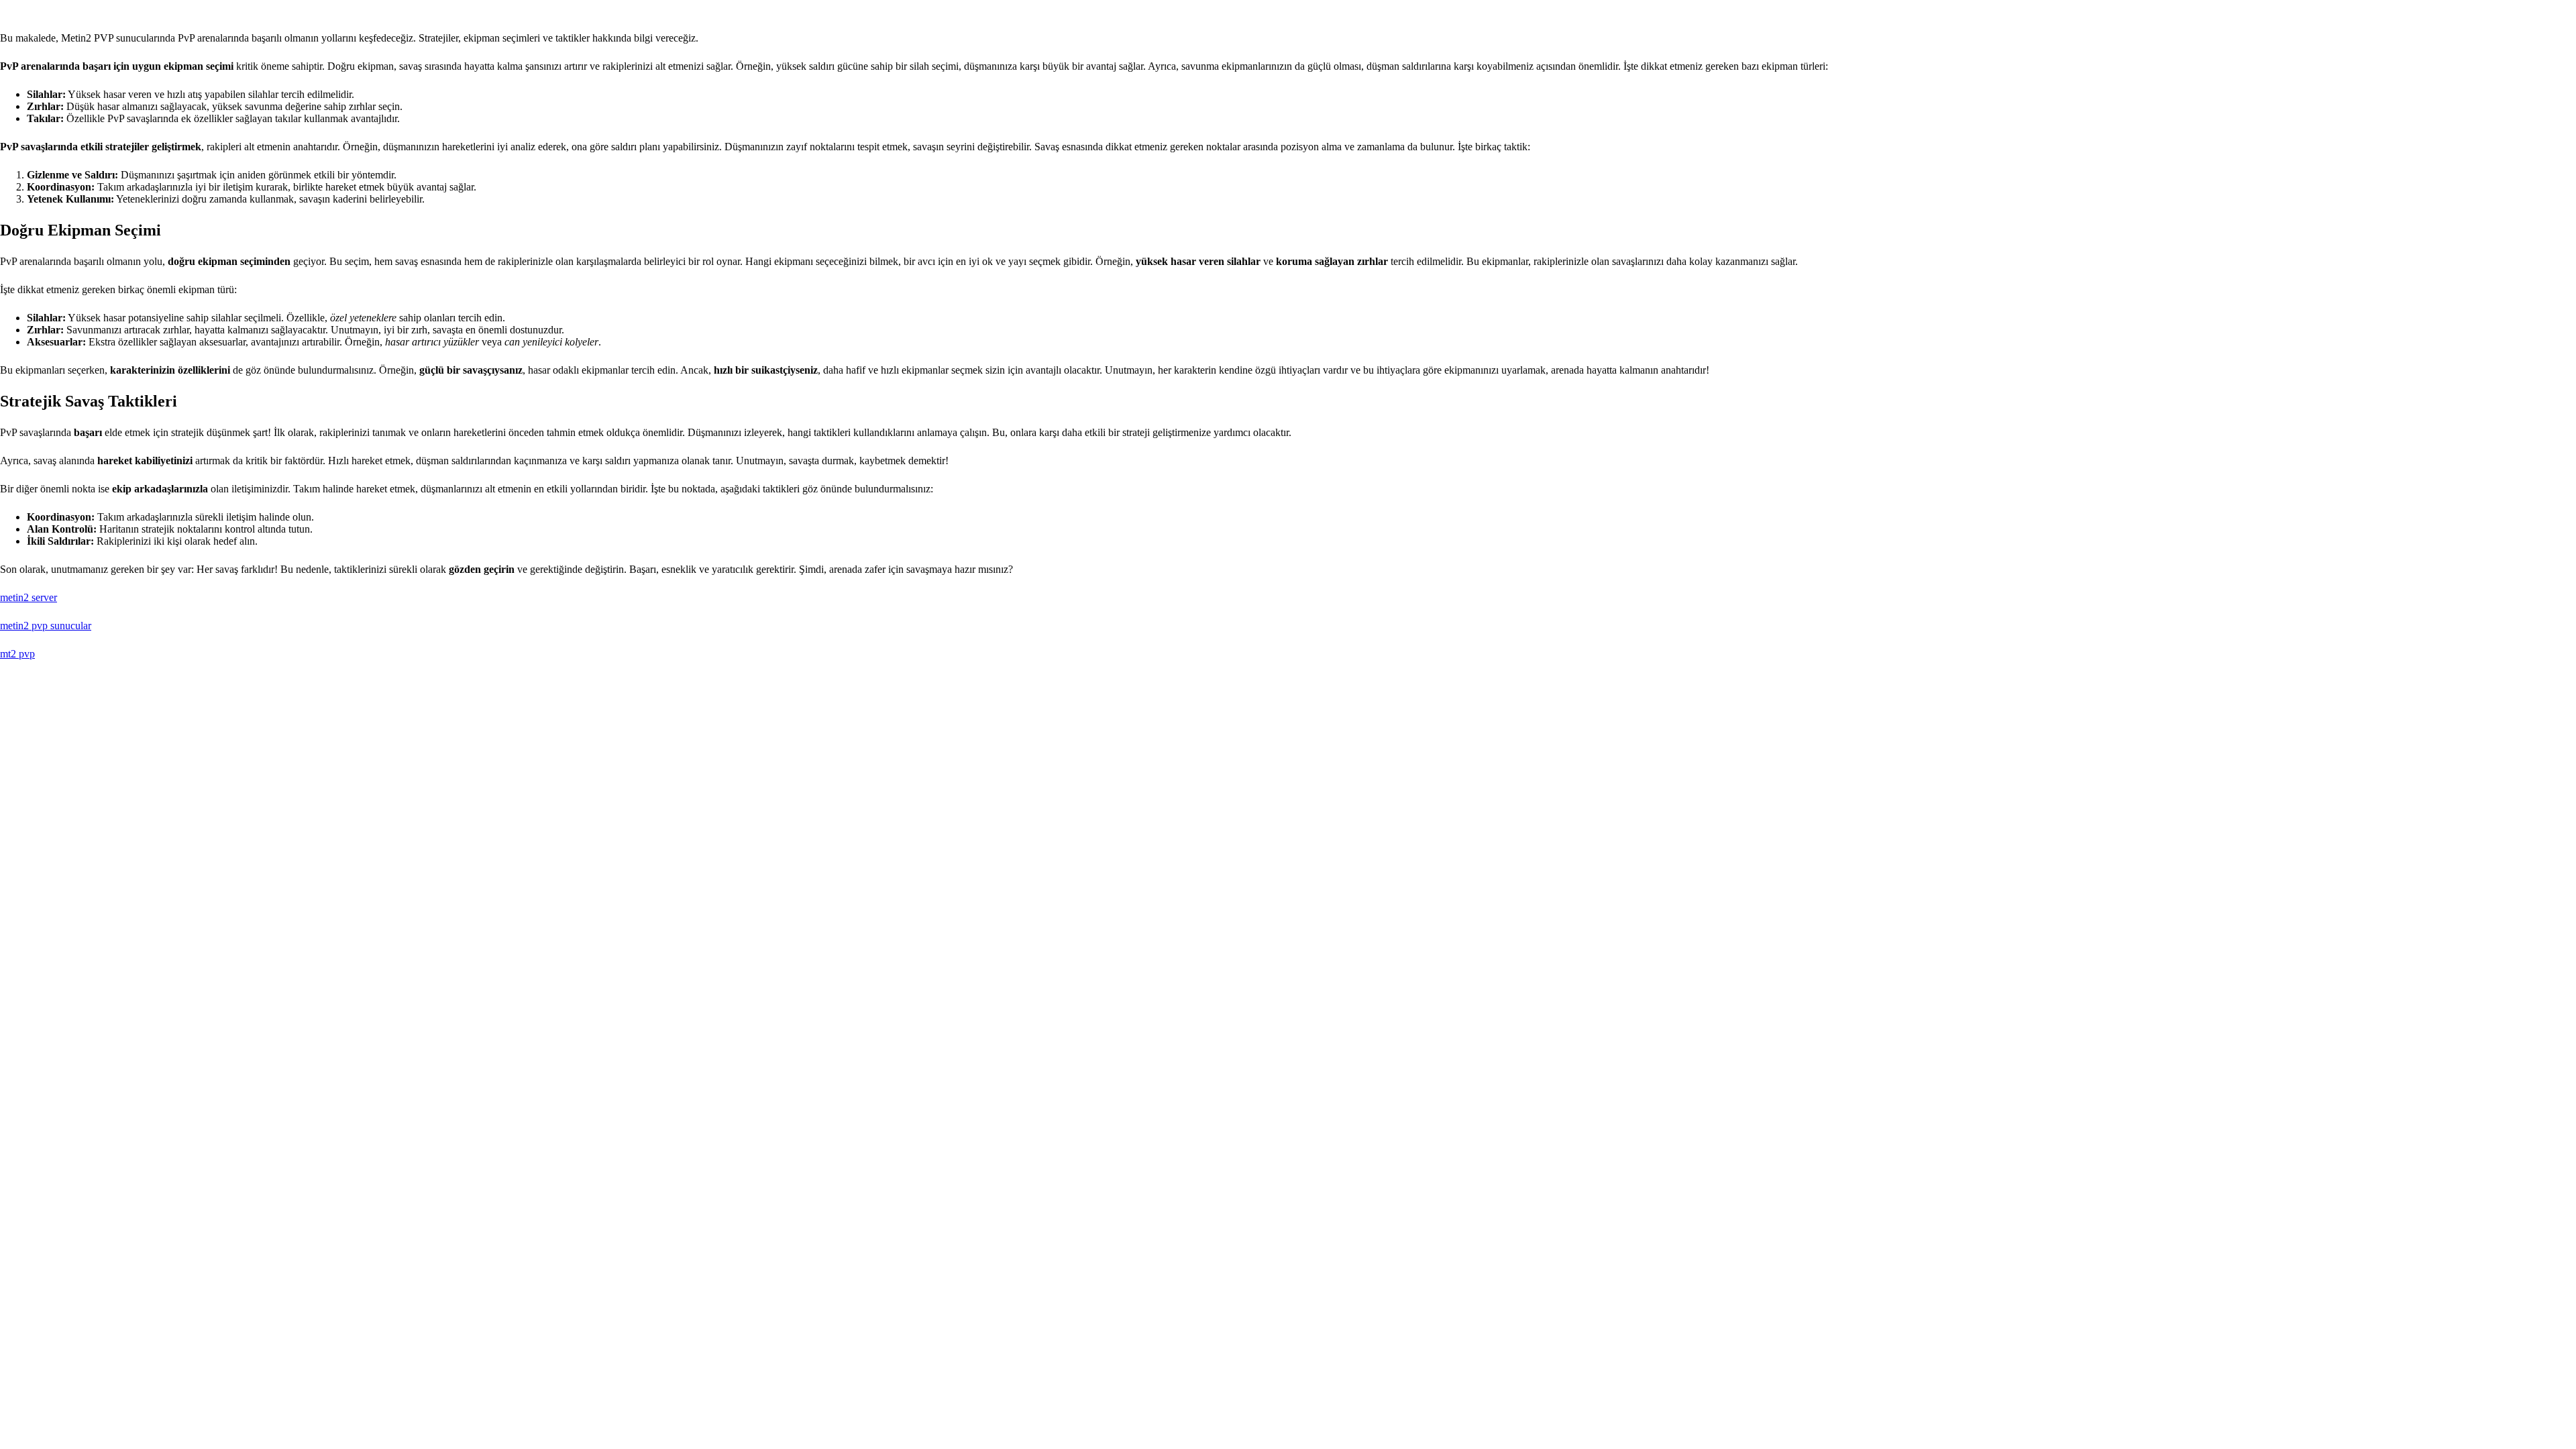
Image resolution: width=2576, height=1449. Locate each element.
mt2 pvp (17, 654)
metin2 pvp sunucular (46, 626)
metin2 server (29, 597)
